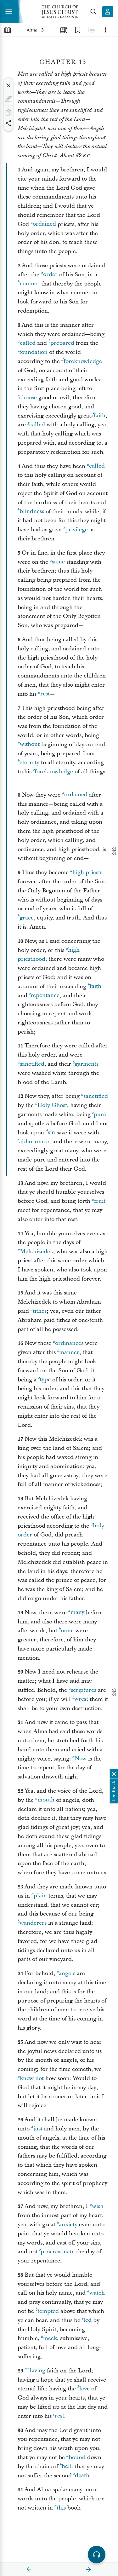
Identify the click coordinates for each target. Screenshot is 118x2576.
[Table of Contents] (8, 30)
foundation (33, 352)
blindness (32, 512)
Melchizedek (37, 1251)
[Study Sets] (64, 30)
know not (32, 2078)
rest (45, 694)
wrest (81, 1699)
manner (30, 284)
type (45, 1380)
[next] (88, 2569)
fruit (100, 1201)
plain (40, 1896)
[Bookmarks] (78, 30)
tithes (40, 1311)
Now (81, 1759)
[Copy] (8, 112)
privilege (76, 530)
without (30, 744)
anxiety (68, 2224)
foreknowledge (83, 361)
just (38, 2129)
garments (87, 1064)
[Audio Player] (97, 2555)
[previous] (29, 2569)
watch (97, 2293)
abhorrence (34, 1141)
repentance (45, 996)
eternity (29, 762)
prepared (62, 343)
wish (98, 2206)
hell (67, 2467)
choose (28, 398)
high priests (87, 872)
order (50, 275)
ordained (44, 224)
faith (100, 416)
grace (27, 918)
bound (77, 2457)
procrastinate (58, 2252)
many (77, 1613)
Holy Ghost (52, 1105)
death (82, 2476)
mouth (46, 1800)
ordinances (69, 1343)
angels (67, 1973)
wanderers (33, 1923)
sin (51, 1133)
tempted (48, 2311)
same (58, 562)
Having (36, 2371)
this (61, 2508)
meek (50, 2338)
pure (100, 1114)
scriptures (84, 1690)
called (28, 343)
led (87, 2320)
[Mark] (8, 99)
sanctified (32, 1064)
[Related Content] (92, 30)
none (67, 1631)
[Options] (105, 30)
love (84, 2389)
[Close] (8, 85)
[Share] (8, 123)
